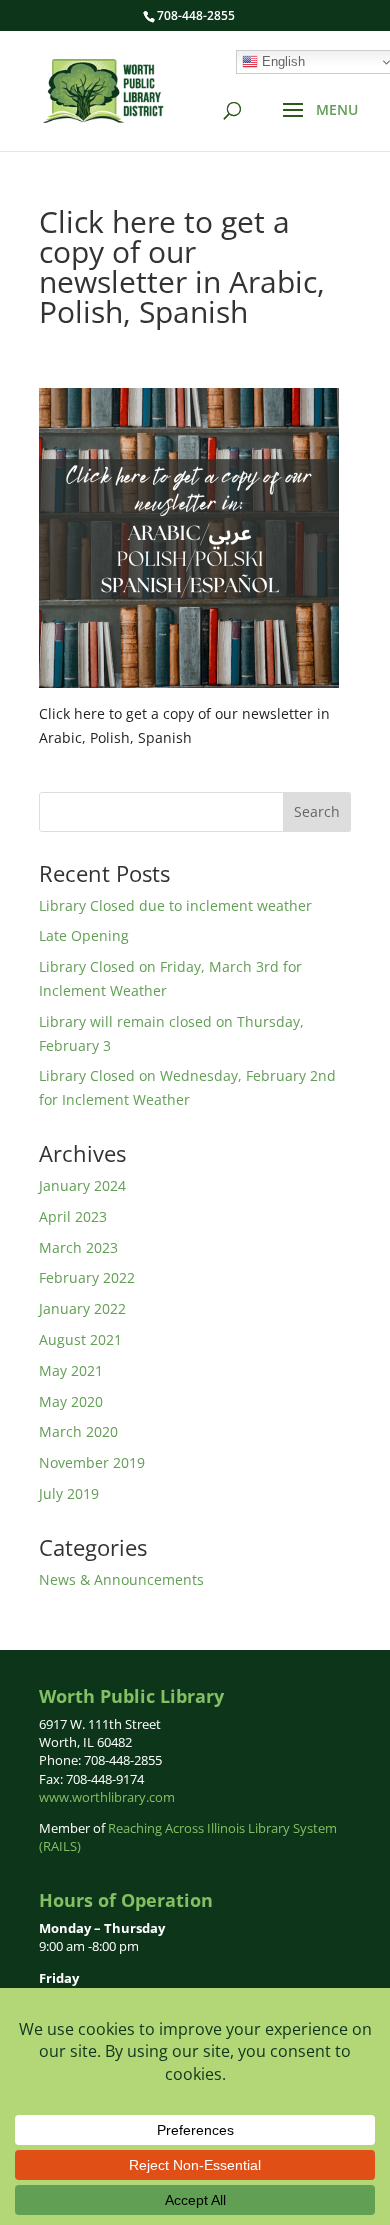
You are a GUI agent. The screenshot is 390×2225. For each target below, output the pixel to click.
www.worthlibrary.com (107, 1797)
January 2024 (82, 1185)
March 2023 (78, 1247)
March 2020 (78, 1431)
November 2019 (92, 1462)
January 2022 (82, 1308)
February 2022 (87, 1277)
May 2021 (71, 1370)
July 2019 (69, 1493)
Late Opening (84, 935)
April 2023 (73, 1216)
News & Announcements (121, 1579)
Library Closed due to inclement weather (175, 905)
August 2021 (80, 1339)
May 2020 (71, 1401)
